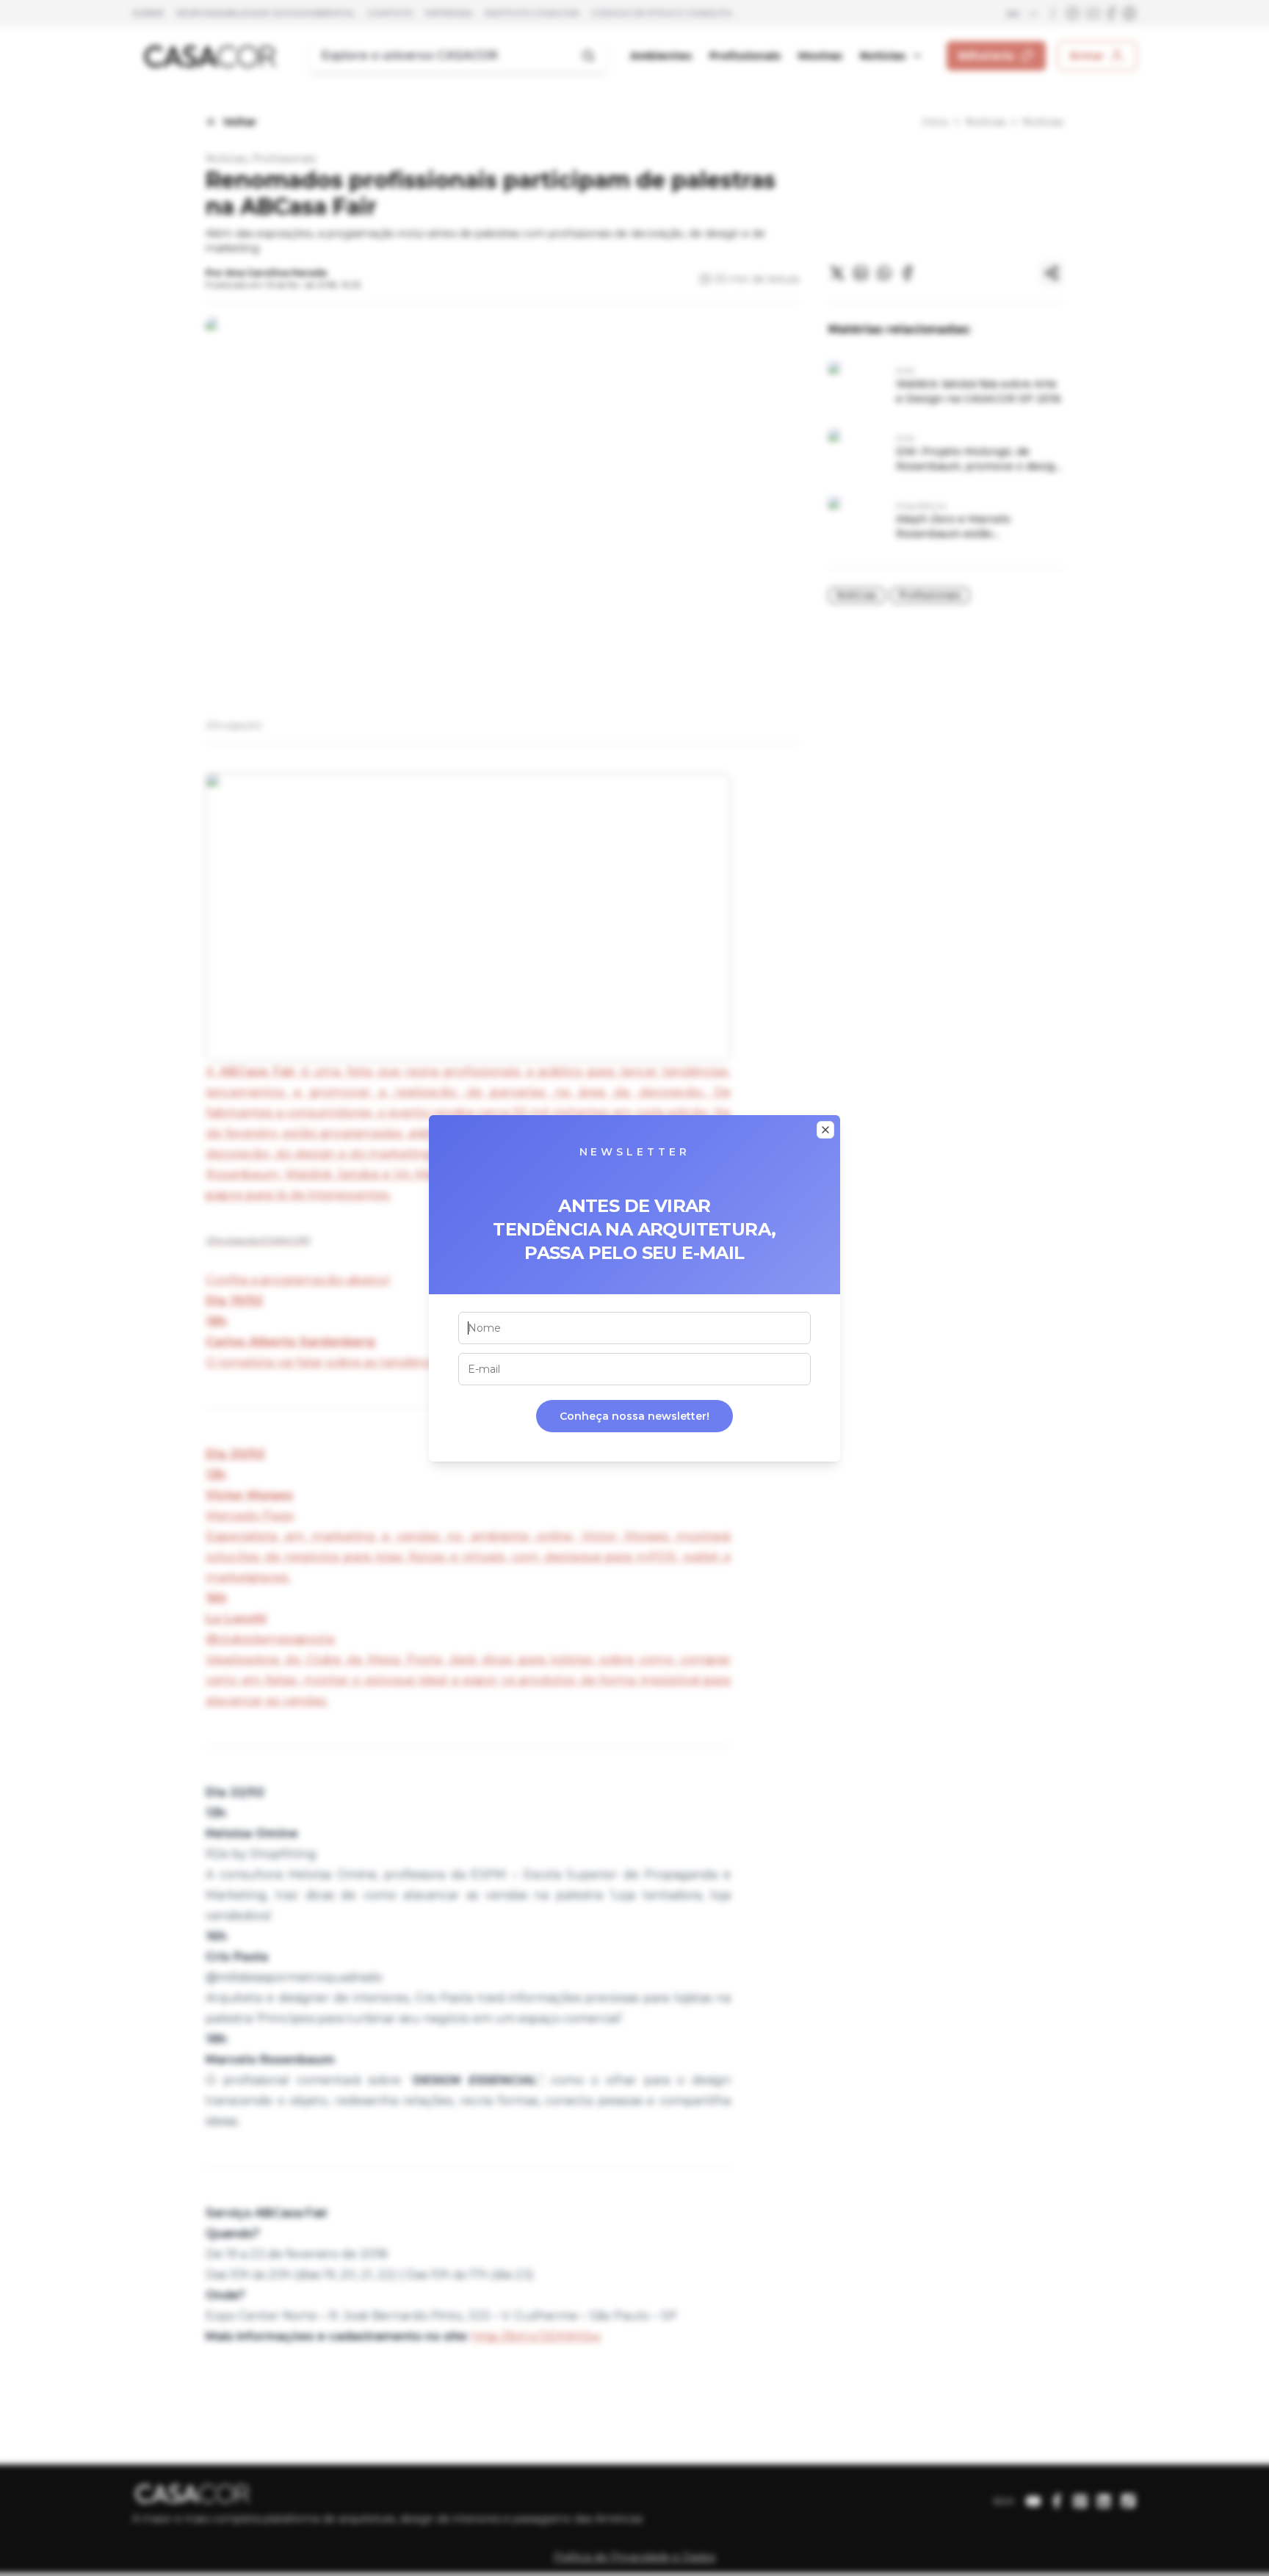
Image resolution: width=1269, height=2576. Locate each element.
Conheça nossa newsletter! (634, 1416)
